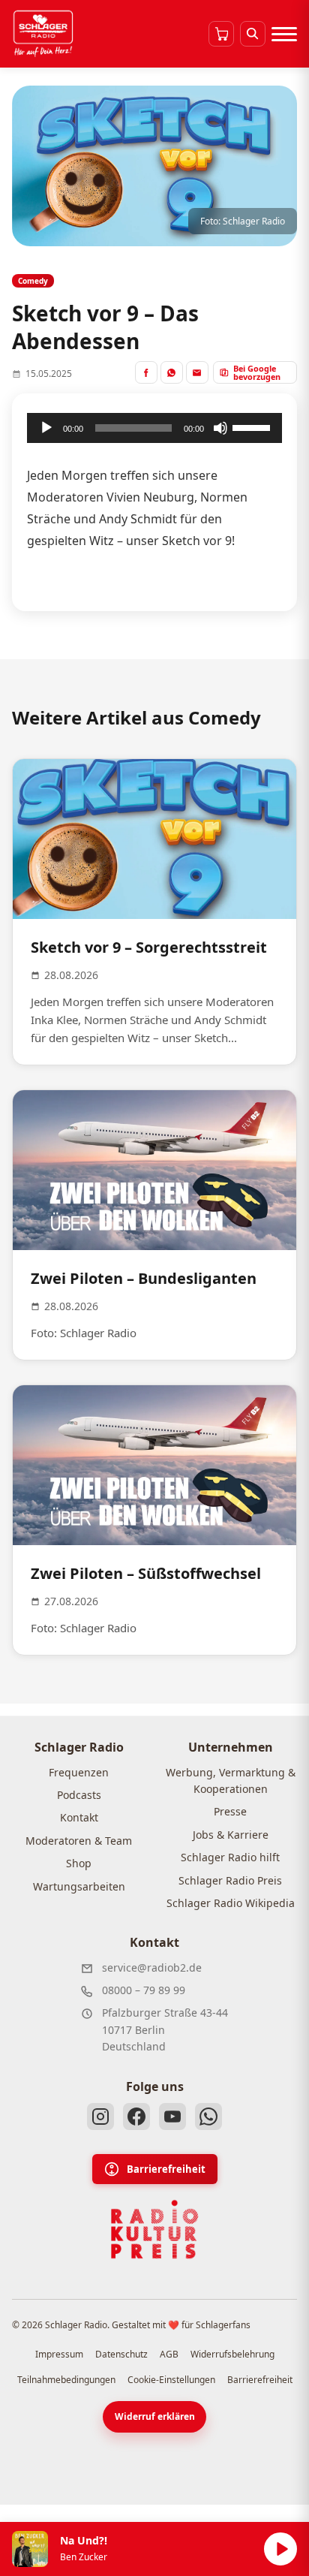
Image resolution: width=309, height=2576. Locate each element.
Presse (230, 1811)
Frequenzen (79, 1772)
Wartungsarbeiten (79, 1886)
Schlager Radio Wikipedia (231, 1903)
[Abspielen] (280, 2549)
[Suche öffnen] (253, 34)
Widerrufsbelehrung (232, 2354)
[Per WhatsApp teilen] (172, 372)
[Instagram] (100, 2117)
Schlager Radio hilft (230, 1857)
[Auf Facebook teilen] (146, 372)
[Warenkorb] (221, 34)
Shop (79, 1863)
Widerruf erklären (155, 2416)
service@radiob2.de (152, 1967)
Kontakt (79, 1817)
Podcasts (79, 1795)
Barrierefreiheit (166, 2169)
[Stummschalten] (220, 428)
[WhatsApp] (208, 2117)
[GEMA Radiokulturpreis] (154, 2230)
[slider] (253, 426)
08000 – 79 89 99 (144, 1990)
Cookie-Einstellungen (171, 2380)
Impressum (59, 2354)
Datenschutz (121, 2354)
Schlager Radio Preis (230, 1880)
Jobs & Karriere (231, 1835)
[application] (154, 428)
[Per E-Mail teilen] (197, 372)
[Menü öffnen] (284, 34)
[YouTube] (172, 2117)
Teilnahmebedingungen (66, 2380)
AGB (169, 2354)
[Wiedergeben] (46, 428)
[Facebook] (136, 2117)
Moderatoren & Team (79, 1841)
